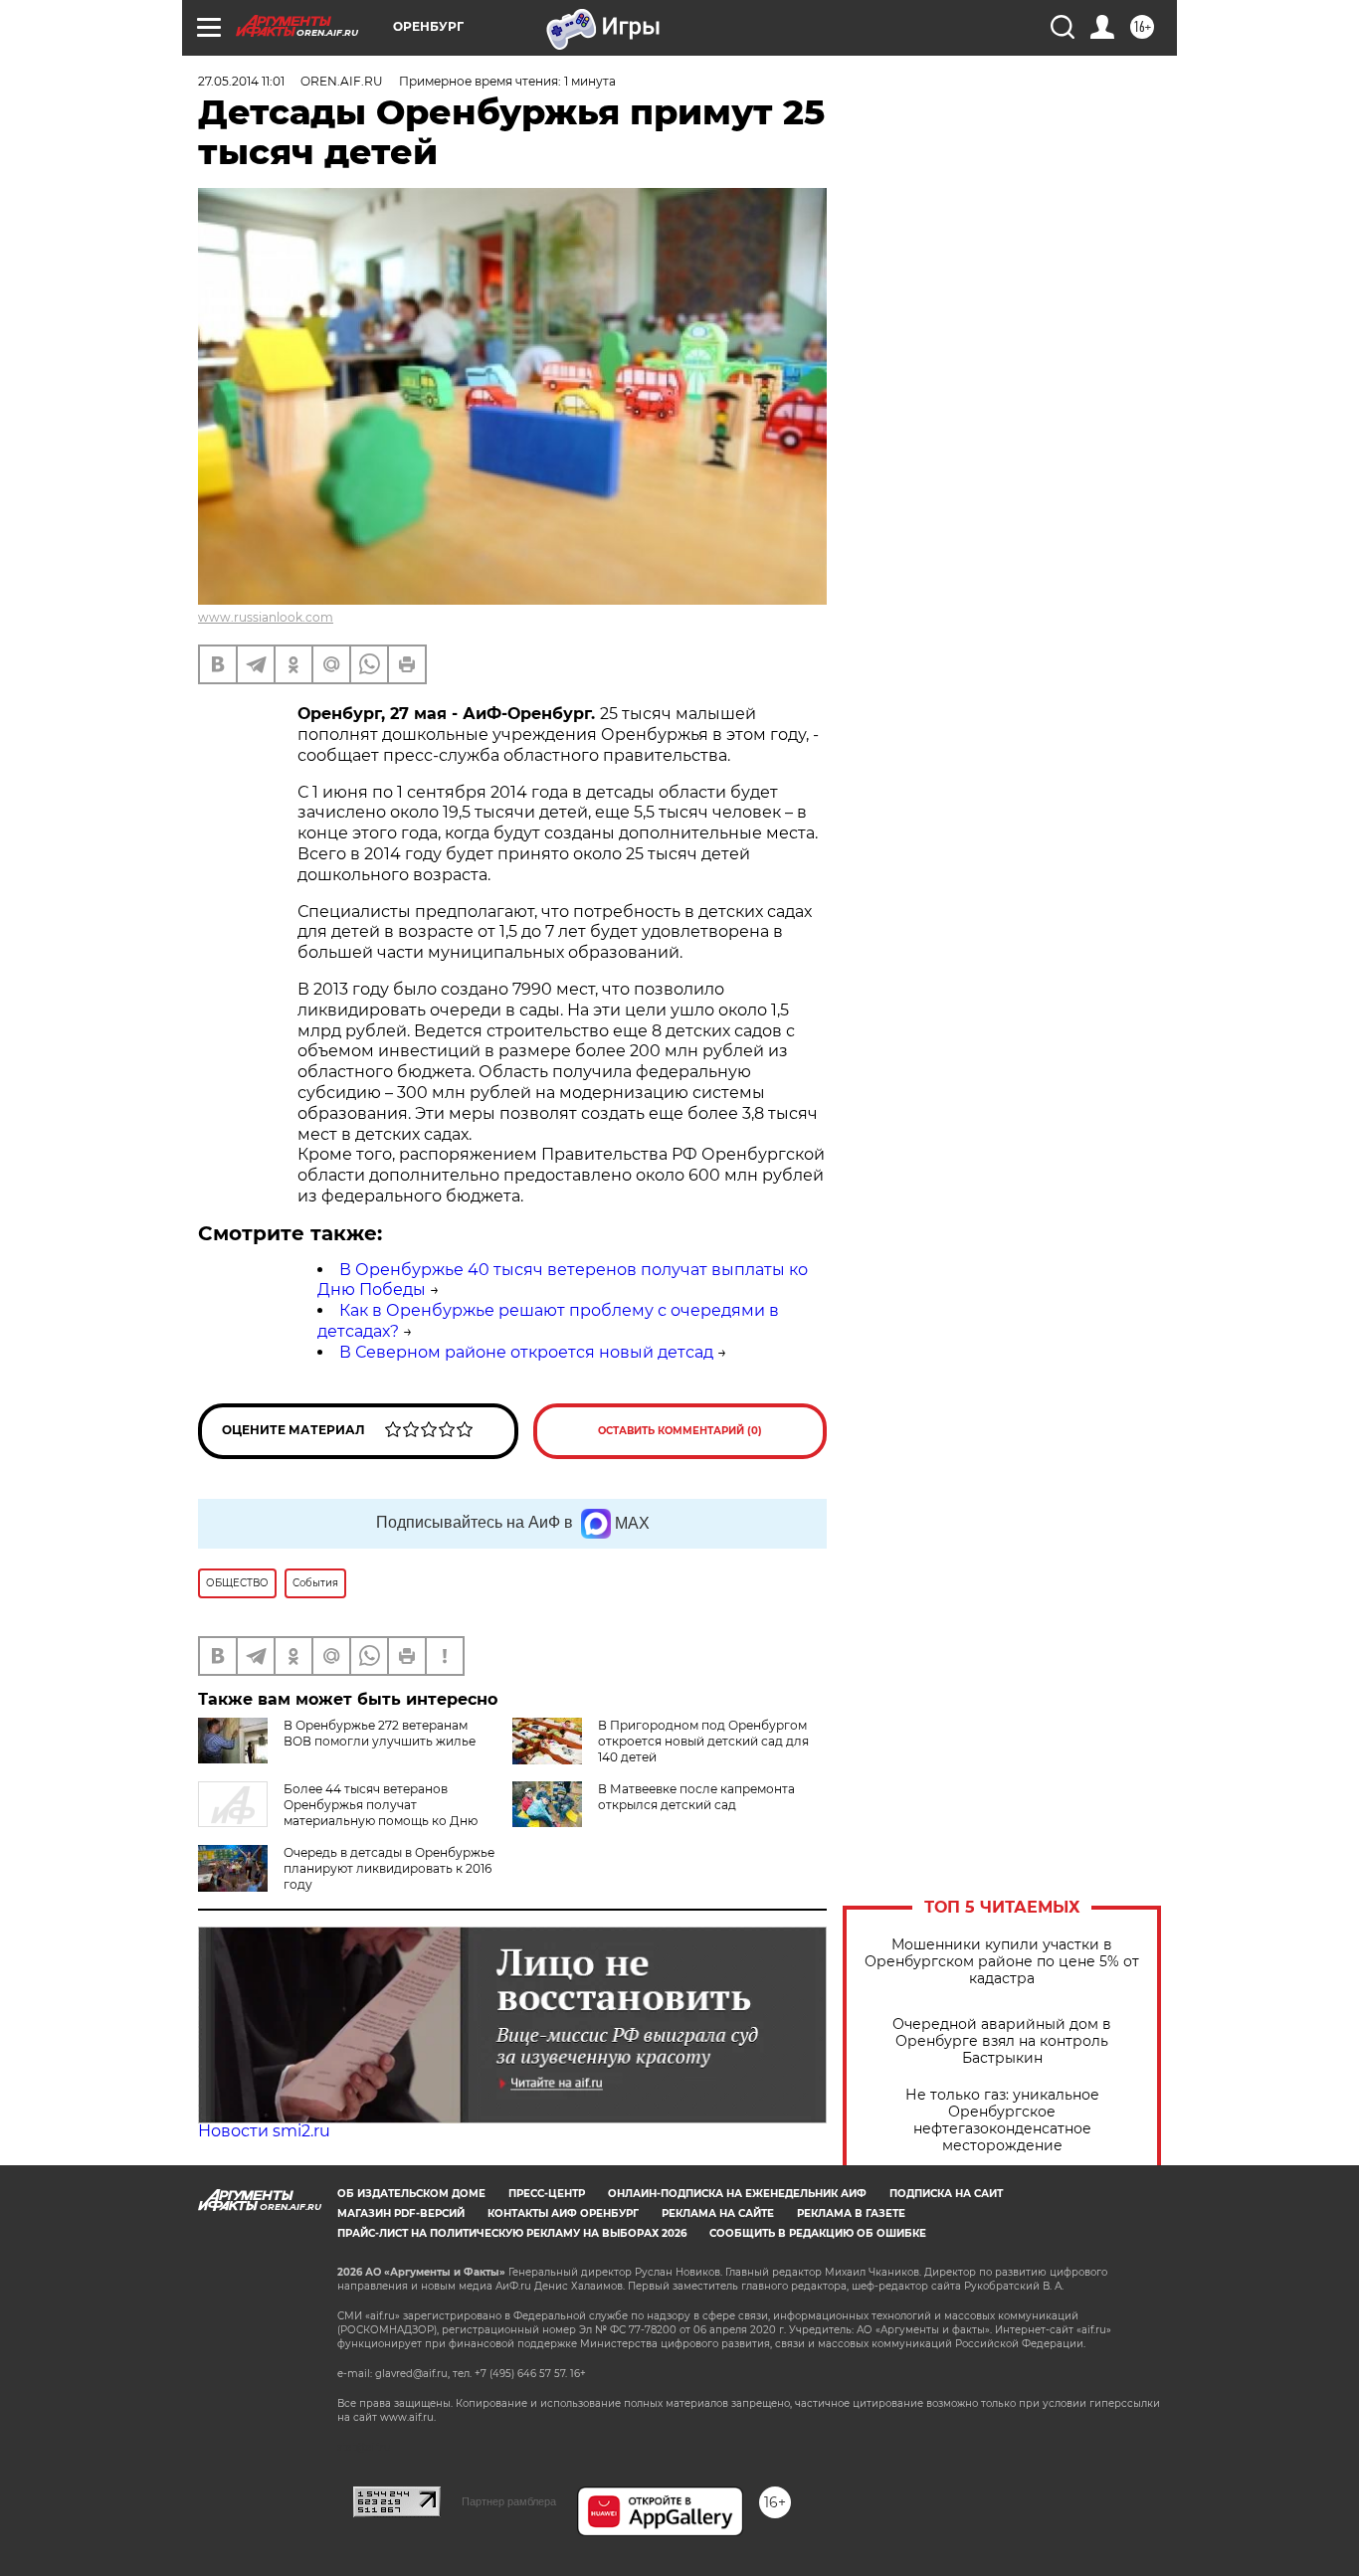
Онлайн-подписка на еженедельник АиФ (737, 2194)
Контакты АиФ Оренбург (563, 2213)
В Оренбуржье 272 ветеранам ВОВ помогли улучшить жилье (380, 1733)
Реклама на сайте (718, 2213)
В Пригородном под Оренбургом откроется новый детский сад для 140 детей (703, 1741)
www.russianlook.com (266, 617)
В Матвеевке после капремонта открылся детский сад (696, 1797)
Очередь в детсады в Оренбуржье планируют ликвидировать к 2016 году (389, 1868)
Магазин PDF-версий (401, 2213)
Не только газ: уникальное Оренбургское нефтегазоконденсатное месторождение (1002, 2120)
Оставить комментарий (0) (680, 1431)
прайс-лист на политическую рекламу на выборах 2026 (512, 2233)
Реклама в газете (851, 2213)
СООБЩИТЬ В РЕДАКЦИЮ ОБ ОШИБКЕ (818, 2233)
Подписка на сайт (946, 2194)
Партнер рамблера (509, 2501)
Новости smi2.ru (264, 2131)
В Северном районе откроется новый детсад (526, 1352)
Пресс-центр (547, 2194)
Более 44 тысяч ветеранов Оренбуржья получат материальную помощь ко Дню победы (338, 1813)
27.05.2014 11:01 (241, 81)
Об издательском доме (411, 2194)
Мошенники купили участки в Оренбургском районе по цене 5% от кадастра (1002, 1962)
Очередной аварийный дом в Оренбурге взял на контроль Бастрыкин (1002, 2041)
